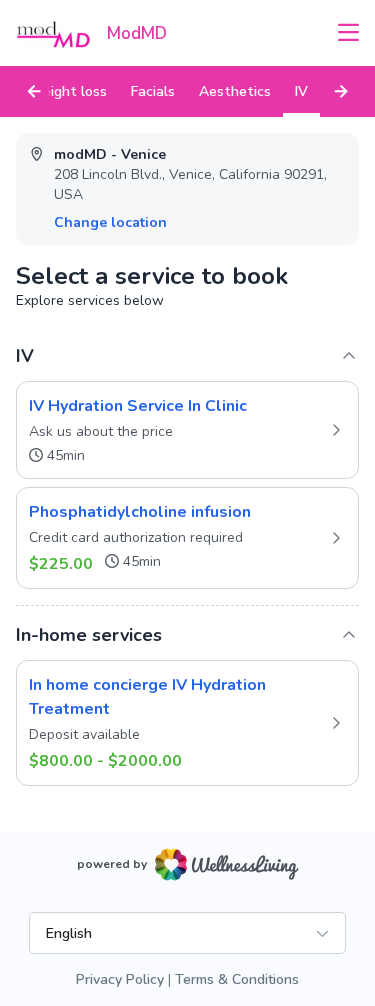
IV (301, 91)
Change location (110, 222)
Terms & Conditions (237, 979)
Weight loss (67, 91)
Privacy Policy (120, 979)
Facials (153, 91)
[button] (187, 430)
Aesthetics (235, 91)
